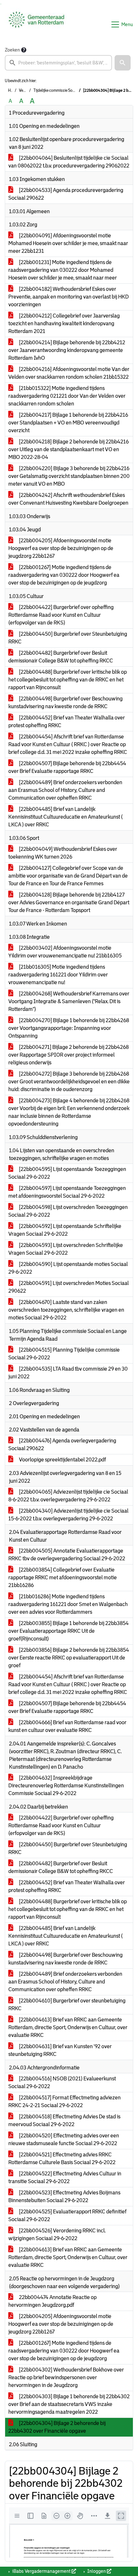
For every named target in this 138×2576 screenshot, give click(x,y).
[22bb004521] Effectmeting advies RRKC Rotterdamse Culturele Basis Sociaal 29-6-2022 (62, 2158)
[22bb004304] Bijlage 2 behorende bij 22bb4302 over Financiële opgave (57, 2427)
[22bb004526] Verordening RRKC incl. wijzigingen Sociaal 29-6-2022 (57, 2234)
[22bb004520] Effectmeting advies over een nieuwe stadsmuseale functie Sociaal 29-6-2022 (64, 2139)
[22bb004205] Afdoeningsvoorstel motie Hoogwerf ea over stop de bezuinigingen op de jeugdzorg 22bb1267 (61, 548)
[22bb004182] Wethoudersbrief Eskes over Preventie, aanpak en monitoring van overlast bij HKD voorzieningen (69, 297)
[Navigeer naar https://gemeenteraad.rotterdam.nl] (36, 24)
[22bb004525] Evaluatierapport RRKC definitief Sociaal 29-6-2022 (67, 2215)
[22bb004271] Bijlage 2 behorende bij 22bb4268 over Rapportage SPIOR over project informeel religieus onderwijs (69, 1055)
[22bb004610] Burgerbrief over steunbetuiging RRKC (67, 2005)
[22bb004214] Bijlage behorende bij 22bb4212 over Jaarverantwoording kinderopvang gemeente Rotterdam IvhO (67, 350)
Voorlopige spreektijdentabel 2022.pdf (62, 1460)
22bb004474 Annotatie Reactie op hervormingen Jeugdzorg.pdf (52, 2301)
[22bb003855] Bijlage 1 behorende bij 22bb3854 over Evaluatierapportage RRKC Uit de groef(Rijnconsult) (69, 1631)
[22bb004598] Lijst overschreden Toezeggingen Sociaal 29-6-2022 (68, 1211)
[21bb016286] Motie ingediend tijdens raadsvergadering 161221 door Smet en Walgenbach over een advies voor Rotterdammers (68, 1604)
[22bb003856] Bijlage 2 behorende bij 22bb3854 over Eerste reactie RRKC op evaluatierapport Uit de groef (69, 1658)
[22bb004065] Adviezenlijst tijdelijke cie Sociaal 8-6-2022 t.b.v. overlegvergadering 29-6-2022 (68, 1496)
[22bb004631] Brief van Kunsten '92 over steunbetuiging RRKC (60, 2050)
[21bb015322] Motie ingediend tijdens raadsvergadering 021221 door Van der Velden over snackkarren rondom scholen (67, 396)
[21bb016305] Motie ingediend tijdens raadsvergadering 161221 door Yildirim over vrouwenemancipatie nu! (58, 975)
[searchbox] (58, 63)
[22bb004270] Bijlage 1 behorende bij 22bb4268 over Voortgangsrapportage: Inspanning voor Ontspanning (69, 1028)
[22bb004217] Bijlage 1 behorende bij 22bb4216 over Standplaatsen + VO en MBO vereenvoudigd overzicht (68, 423)
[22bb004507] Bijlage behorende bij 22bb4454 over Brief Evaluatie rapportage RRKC (67, 767)
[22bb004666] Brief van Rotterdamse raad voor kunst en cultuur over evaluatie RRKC (67, 1726)
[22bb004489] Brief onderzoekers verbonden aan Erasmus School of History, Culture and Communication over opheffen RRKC (65, 790)
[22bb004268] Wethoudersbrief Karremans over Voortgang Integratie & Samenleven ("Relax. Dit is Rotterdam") (69, 1001)
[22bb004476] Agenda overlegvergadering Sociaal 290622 (62, 1445)
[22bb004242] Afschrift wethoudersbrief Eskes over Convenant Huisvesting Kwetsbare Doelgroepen (68, 499)
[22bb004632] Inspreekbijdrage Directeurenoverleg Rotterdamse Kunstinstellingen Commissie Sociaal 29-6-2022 (66, 1786)
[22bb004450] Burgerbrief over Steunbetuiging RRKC (68, 638)
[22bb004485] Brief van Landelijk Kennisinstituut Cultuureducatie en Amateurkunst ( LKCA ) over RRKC (65, 817)
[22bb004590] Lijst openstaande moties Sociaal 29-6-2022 (68, 1268)
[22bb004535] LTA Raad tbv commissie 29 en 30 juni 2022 (68, 1373)
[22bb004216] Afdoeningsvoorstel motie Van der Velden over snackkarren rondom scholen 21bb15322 (69, 373)
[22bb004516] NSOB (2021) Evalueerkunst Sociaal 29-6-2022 (62, 2082)
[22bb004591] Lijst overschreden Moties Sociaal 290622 (69, 1287)
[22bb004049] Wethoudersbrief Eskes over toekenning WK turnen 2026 (63, 853)
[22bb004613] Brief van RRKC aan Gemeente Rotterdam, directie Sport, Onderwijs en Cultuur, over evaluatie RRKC (68, 2027)
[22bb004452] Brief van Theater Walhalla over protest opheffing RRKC (67, 722)
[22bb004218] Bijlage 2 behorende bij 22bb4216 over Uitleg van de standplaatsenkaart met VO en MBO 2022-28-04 (69, 449)
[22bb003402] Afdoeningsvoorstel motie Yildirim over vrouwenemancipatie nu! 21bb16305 (65, 952)
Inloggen (97, 2571)
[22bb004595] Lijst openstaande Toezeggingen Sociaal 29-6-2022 (67, 1173)
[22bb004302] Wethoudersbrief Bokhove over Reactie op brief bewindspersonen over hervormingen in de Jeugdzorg (66, 2377)
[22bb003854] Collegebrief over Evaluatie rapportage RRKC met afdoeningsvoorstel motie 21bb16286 (63, 1578)
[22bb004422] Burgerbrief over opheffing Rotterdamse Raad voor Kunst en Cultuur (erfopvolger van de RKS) (61, 615)
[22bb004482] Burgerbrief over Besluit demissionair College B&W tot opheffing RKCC (61, 657)
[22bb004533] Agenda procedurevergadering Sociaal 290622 (66, 194)
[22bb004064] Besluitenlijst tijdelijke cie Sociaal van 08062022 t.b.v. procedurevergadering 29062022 (69, 162)
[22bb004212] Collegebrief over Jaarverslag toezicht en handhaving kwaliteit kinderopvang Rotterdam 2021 (64, 323)
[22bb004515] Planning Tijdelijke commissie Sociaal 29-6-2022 (64, 1354)
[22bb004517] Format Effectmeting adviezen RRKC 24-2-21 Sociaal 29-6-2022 (65, 2101)
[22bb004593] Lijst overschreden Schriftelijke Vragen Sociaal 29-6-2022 (66, 1249)
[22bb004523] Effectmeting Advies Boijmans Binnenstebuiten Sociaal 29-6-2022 (64, 2196)
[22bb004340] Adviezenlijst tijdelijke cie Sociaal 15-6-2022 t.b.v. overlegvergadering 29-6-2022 (68, 1515)
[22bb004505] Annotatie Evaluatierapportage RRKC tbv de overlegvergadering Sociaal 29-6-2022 (67, 1555)
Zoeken (12, 50)
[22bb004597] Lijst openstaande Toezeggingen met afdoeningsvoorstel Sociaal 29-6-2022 (67, 1192)
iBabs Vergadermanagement (41, 2571)
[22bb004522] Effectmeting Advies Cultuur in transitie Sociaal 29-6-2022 (65, 2177)
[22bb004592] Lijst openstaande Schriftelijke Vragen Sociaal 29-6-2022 (65, 1230)
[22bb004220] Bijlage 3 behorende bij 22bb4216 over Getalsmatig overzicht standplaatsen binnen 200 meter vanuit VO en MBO (69, 476)
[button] (123, 63)
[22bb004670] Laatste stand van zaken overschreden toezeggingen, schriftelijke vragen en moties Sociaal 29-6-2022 (66, 1310)
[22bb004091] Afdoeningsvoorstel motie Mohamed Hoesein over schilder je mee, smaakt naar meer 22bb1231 (68, 243)
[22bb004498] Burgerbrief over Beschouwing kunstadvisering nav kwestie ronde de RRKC (65, 703)
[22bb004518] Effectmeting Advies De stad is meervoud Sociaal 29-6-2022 (64, 2120)
